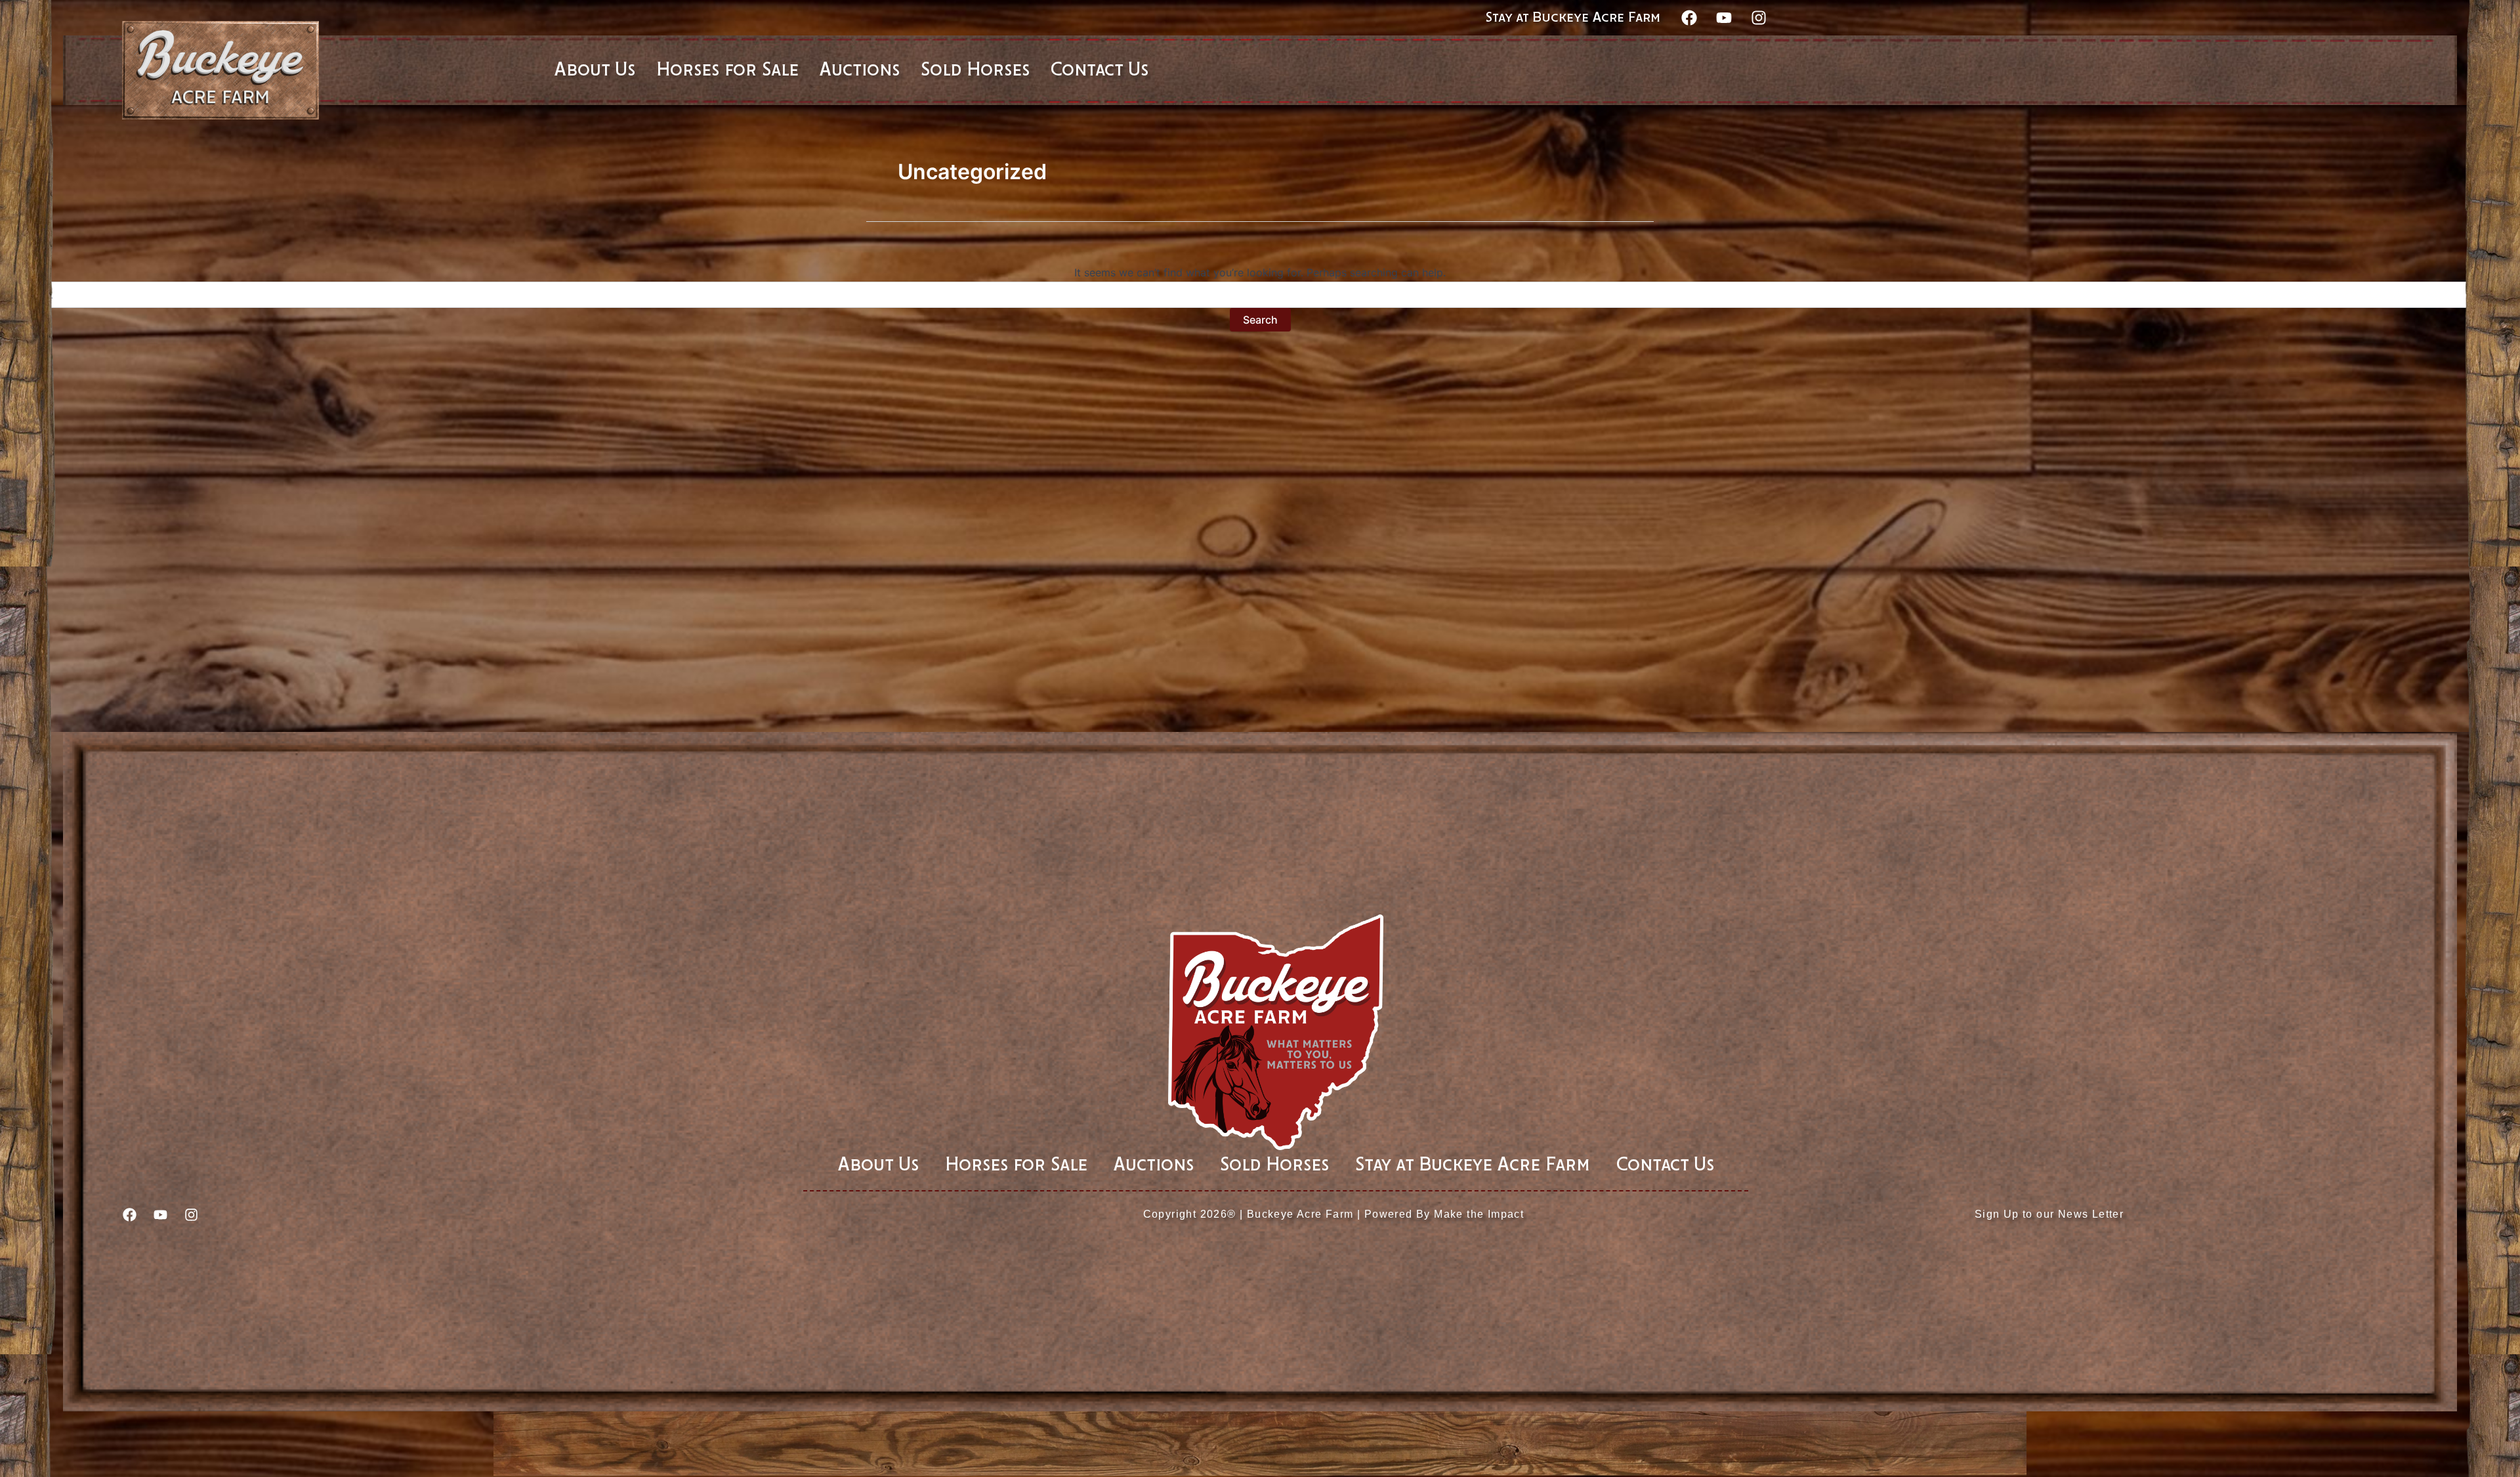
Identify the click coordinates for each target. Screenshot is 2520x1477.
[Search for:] (1260, 295)
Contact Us (1665, 1165)
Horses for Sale (1016, 1165)
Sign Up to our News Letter (2049, 1214)
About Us (878, 1165)
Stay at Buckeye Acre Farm (1573, 18)
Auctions (1154, 1165)
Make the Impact (1479, 1214)
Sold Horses (1274, 1165)
